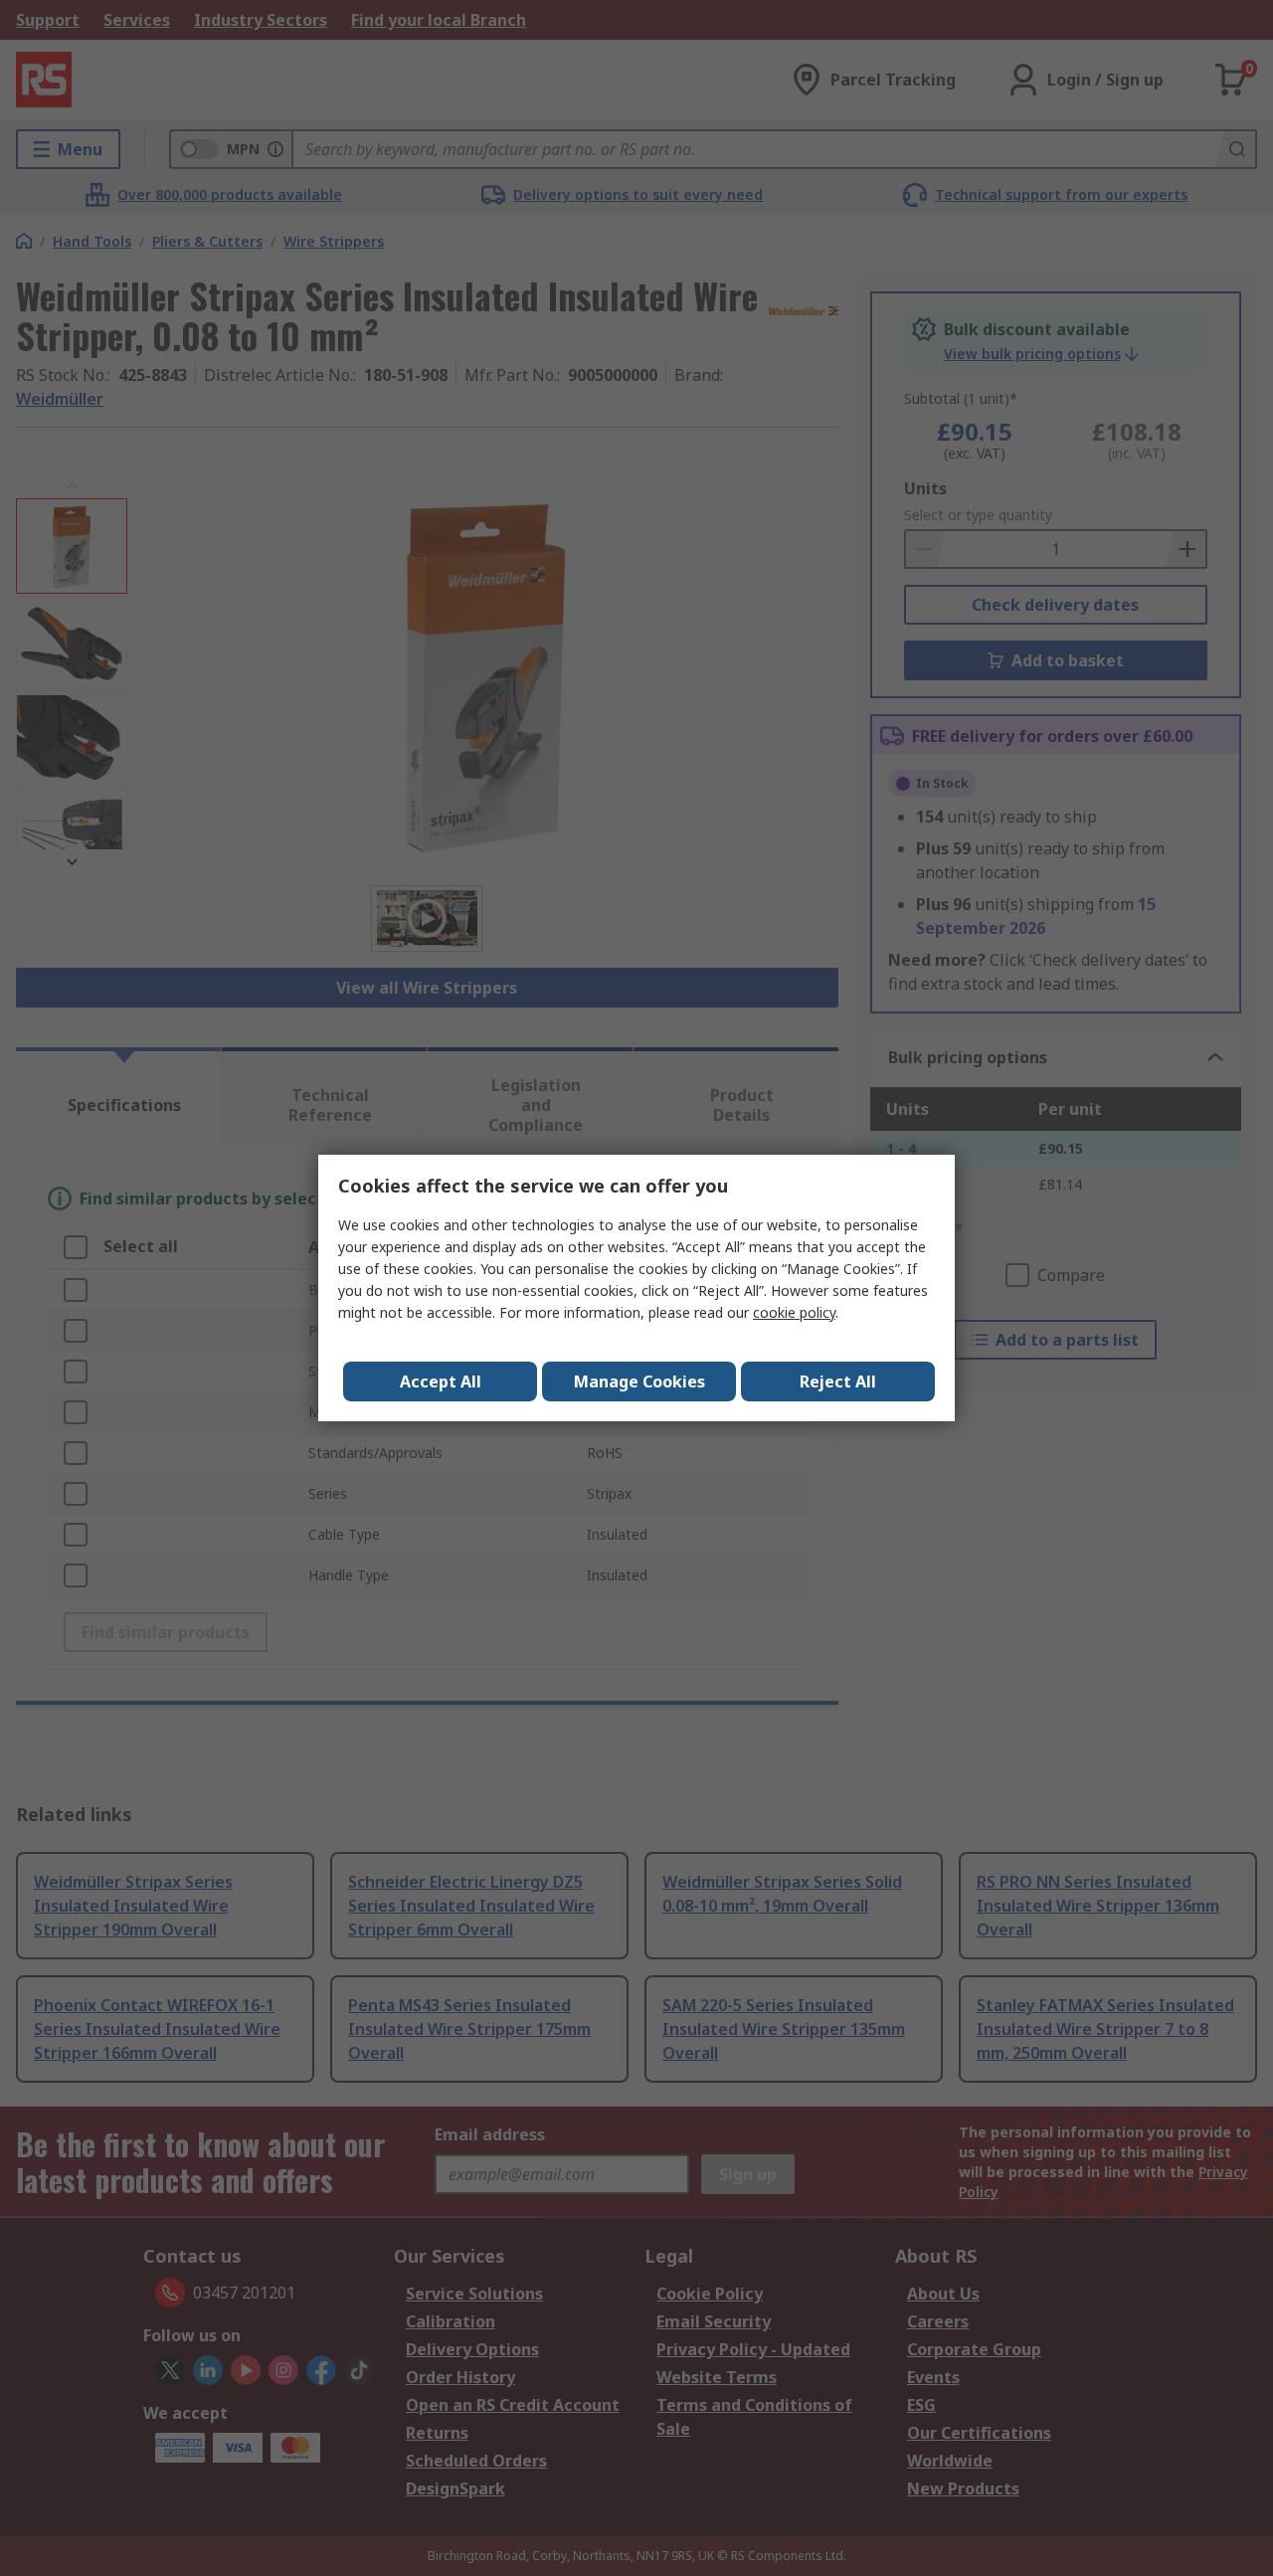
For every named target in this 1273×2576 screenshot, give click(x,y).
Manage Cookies (639, 1381)
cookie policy (794, 1312)
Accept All (441, 1381)
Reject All (838, 1381)
